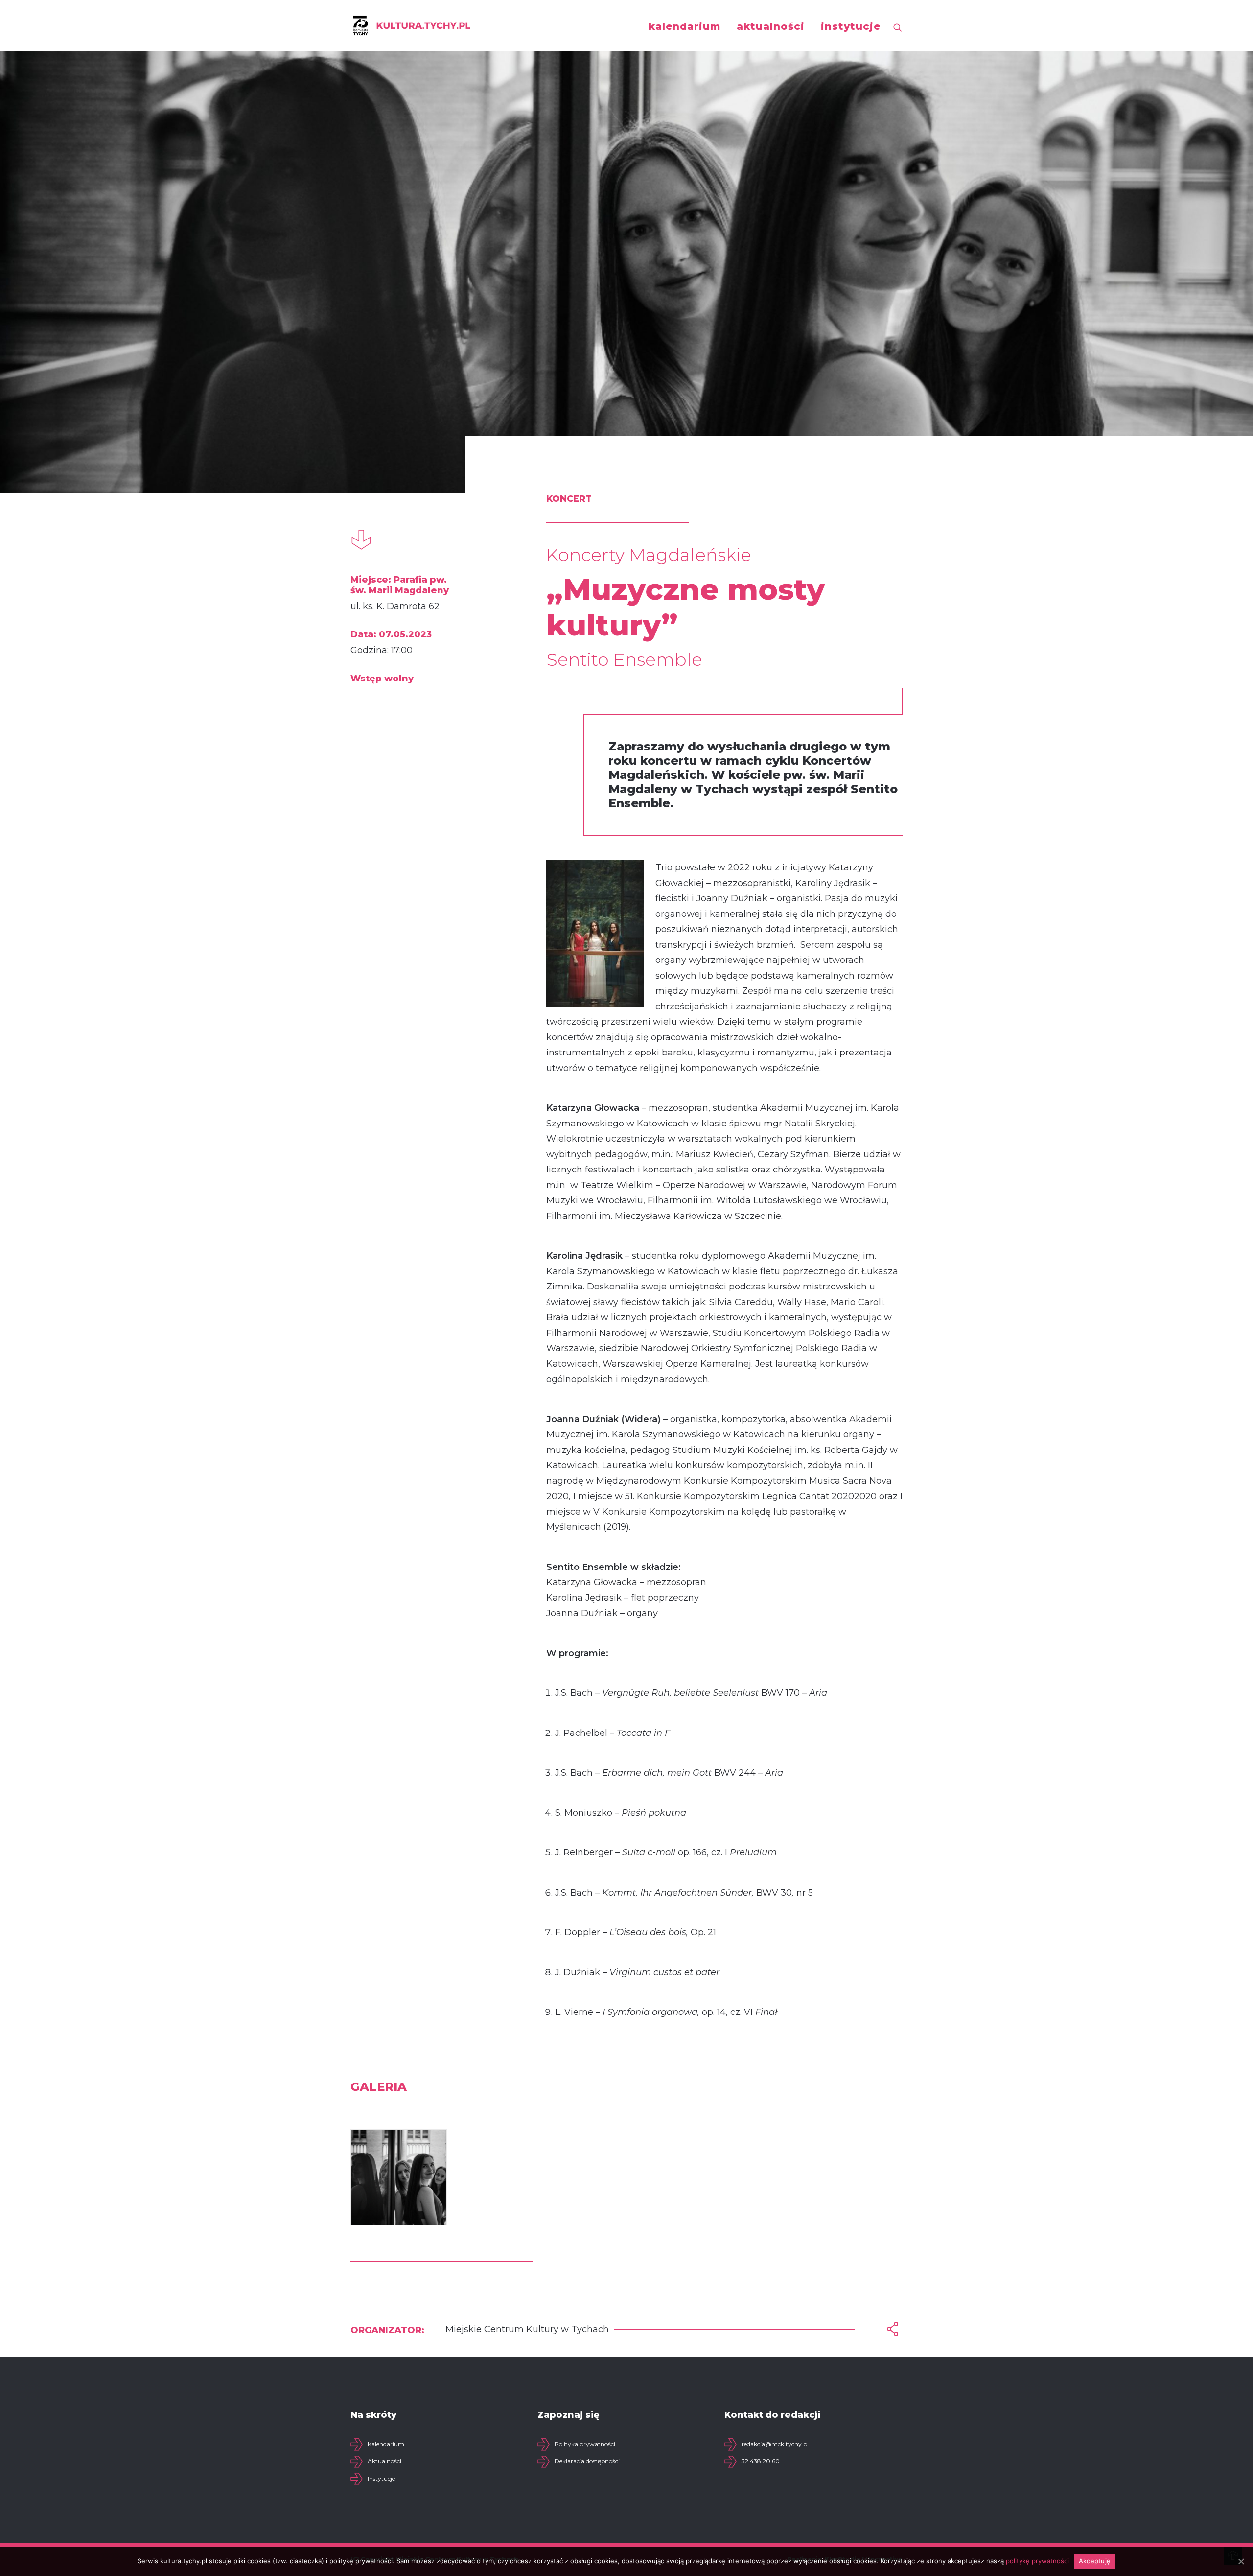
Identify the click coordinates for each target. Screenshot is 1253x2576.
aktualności (771, 26)
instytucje (851, 26)
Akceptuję (1095, 2561)
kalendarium (685, 26)
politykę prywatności (1037, 2561)
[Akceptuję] (1241, 2561)
